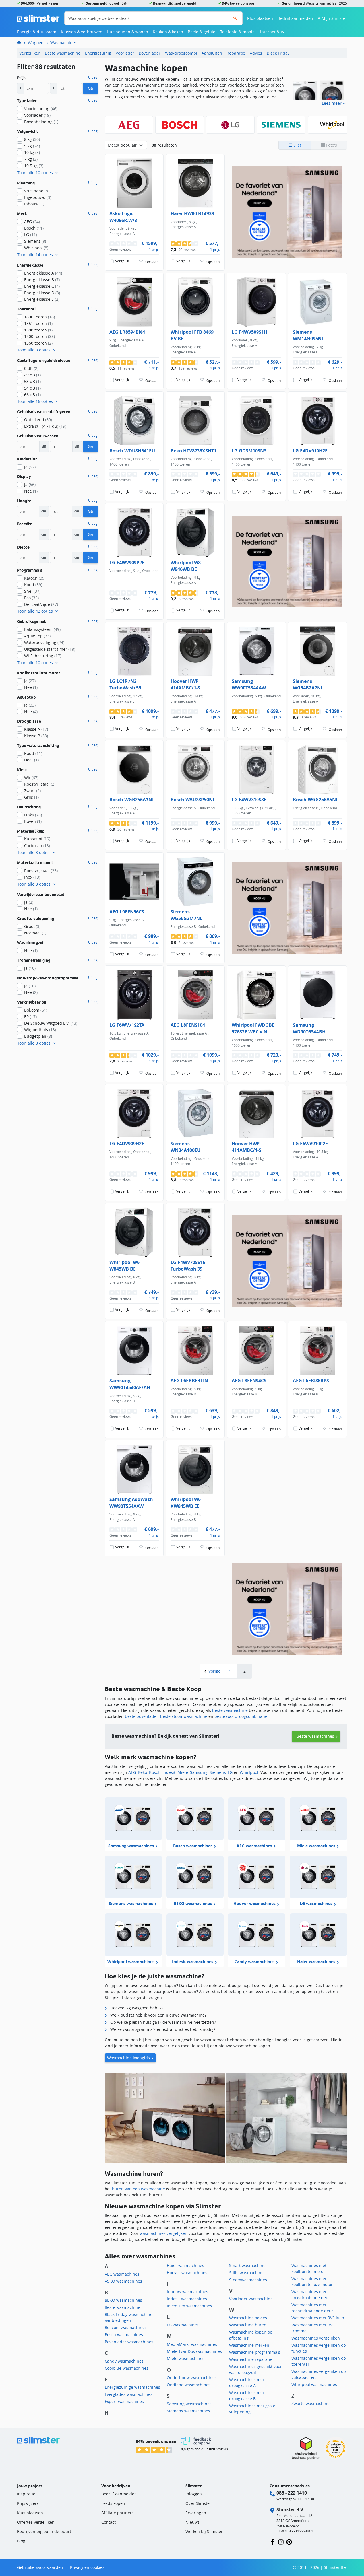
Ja (30, 467)
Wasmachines (64, 43)
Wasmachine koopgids (129, 2058)
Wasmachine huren (248, 2325)
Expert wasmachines (124, 2401)
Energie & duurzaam (37, 32)
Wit (31, 778)
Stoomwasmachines (248, 2280)
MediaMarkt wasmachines (192, 2344)
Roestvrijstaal (40, 784)
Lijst (297, 145)
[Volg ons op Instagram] (281, 2541)
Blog (21, 2541)
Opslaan (152, 262)
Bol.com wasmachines (126, 2327)
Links (33, 815)
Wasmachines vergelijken (316, 2338)
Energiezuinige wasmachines (132, 2387)
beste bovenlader (141, 1716)
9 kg (32, 146)
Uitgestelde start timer (50, 649)
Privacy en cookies (87, 2567)
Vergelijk (122, 261)
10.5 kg (34, 166)
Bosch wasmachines (124, 2335)
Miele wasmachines (186, 2358)
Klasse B (36, 736)
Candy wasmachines (124, 2361)
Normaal (35, 933)
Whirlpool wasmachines (314, 2384)
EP (30, 1017)
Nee (31, 491)
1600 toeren (40, 317)
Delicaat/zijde (41, 604)
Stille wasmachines (247, 2273)
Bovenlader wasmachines (129, 2342)
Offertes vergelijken (36, 2522)
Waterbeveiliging (44, 642)
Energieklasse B (42, 280)
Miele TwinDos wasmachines (194, 2351)
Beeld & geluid (202, 32)
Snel (32, 591)
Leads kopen (113, 2503)
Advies (256, 53)
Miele (183, 1772)
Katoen (35, 578)
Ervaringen (196, 2513)
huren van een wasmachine (138, 2189)
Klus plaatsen (260, 18)
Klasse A (36, 729)
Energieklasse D (42, 293)
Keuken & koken (168, 32)
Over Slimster (198, 2503)
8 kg (32, 139)
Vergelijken (30, 53)
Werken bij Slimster (204, 2531)
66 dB (32, 395)
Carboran (37, 846)
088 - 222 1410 (292, 2493)
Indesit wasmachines (187, 2299)
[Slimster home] (38, 18)
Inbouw (34, 204)
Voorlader (125, 53)
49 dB (32, 375)
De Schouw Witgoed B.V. (51, 1023)
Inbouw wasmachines (188, 2292)
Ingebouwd (38, 197)
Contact (108, 2522)
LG (230, 1772)
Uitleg (93, 77)
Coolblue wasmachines (127, 2368)
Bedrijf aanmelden (295, 18)
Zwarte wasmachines (312, 2403)
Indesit (169, 1772)
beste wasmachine (230, 1710)
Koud (33, 585)
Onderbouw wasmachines (192, 2378)
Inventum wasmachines (190, 2306)
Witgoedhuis (40, 1030)
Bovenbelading (41, 122)
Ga (90, 88)
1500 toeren (38, 330)
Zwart (32, 791)
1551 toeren (38, 323)
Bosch (155, 1772)
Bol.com (36, 1010)
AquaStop (37, 636)
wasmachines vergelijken (164, 2233)
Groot (32, 926)
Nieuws (193, 2522)
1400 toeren (40, 336)
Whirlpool (249, 1772)
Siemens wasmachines (189, 2411)
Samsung (199, 1772)
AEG (132, 1772)
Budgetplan (38, 1036)
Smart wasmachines (248, 2265)
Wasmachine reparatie (251, 2359)
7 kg (31, 159)
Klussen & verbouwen (82, 32)
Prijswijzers (28, 2503)
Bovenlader (150, 53)
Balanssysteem (42, 629)
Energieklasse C (42, 286)
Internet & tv (272, 32)
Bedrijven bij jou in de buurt (44, 2531)
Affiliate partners (117, 2513)
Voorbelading (41, 109)
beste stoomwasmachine (184, 1716)
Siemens (218, 1772)
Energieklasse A (43, 273)
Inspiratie (26, 2494)
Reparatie (236, 53)
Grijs (31, 797)
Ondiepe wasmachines (189, 2385)
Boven (33, 821)
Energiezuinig (98, 53)
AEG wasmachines (122, 2274)
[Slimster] (21, 43)
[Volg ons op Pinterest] (289, 2541)
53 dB (32, 381)
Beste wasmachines (315, 1736)
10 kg (32, 152)
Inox (32, 877)
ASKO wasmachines (123, 2281)
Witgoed (36, 43)
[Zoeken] (235, 18)
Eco (31, 598)
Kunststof (37, 839)
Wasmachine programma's (255, 2352)
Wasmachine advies (248, 2318)
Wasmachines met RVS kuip (318, 2318)
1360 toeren (38, 343)
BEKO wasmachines (123, 2300)
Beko (142, 1772)
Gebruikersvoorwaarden (40, 2567)
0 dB (31, 368)
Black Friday (278, 53)
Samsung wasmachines (189, 2404)
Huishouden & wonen (128, 32)
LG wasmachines (183, 2325)
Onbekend (38, 420)
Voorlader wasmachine (251, 2299)
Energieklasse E (42, 299)
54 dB (32, 388)
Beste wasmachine (63, 53)
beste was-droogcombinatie (241, 1716)
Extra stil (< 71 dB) (45, 426)
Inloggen (194, 2494)
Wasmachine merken (249, 2345)
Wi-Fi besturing (43, 656)
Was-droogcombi (181, 53)
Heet (31, 760)
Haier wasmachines (186, 2265)
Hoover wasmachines (187, 2273)
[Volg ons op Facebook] (273, 2541)
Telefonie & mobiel (238, 32)
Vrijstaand (38, 191)
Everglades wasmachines (129, 2394)
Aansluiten (212, 53)
